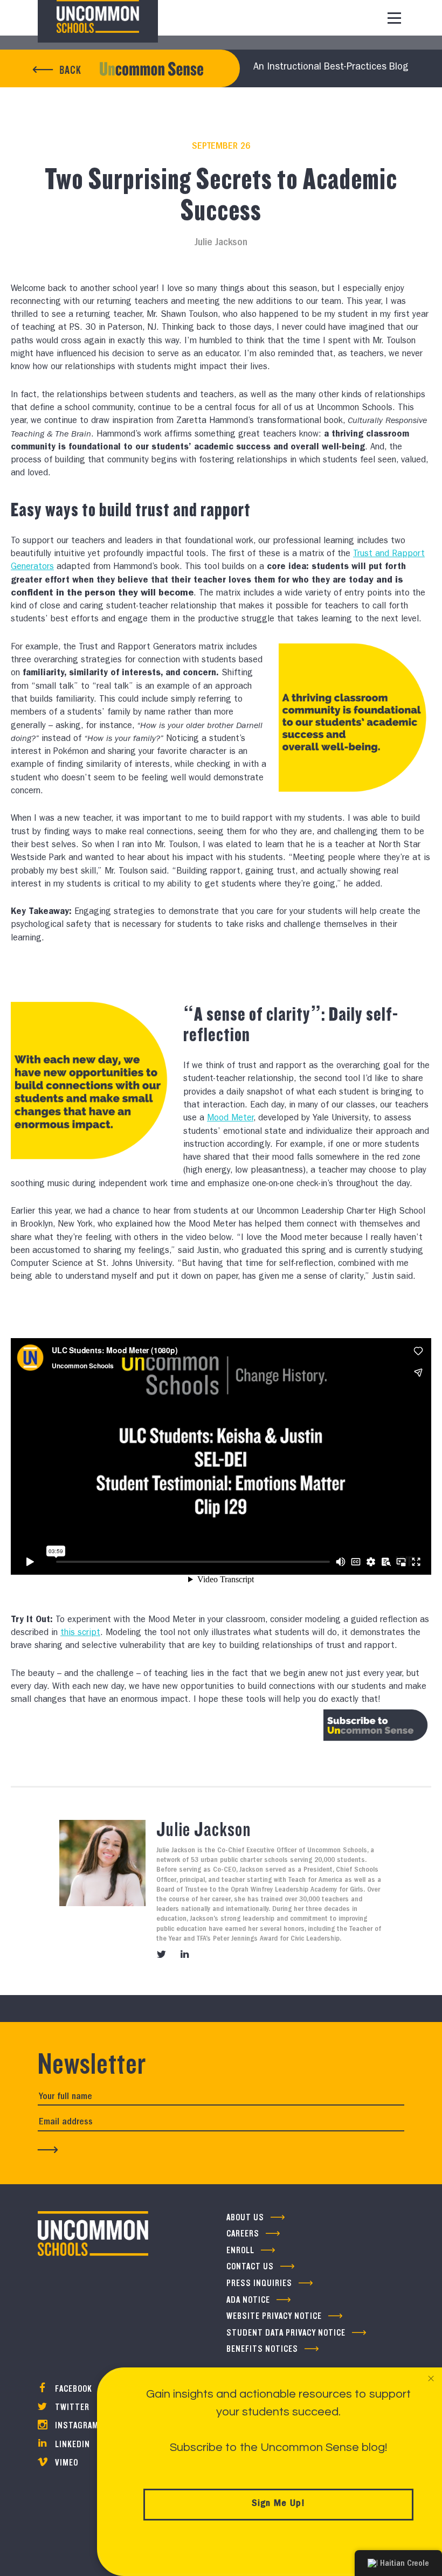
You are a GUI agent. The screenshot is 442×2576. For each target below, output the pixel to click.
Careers (243, 2234)
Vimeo (65, 2463)
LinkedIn (71, 2444)
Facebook (72, 2389)
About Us (245, 2217)
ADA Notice (248, 2300)
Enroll (240, 2250)
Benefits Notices (262, 2349)
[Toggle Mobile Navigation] (394, 18)
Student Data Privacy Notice (286, 2333)
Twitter (71, 2407)
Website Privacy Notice (274, 2316)
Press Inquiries (259, 2283)
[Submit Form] (48, 2150)
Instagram (76, 2425)
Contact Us (250, 2266)
